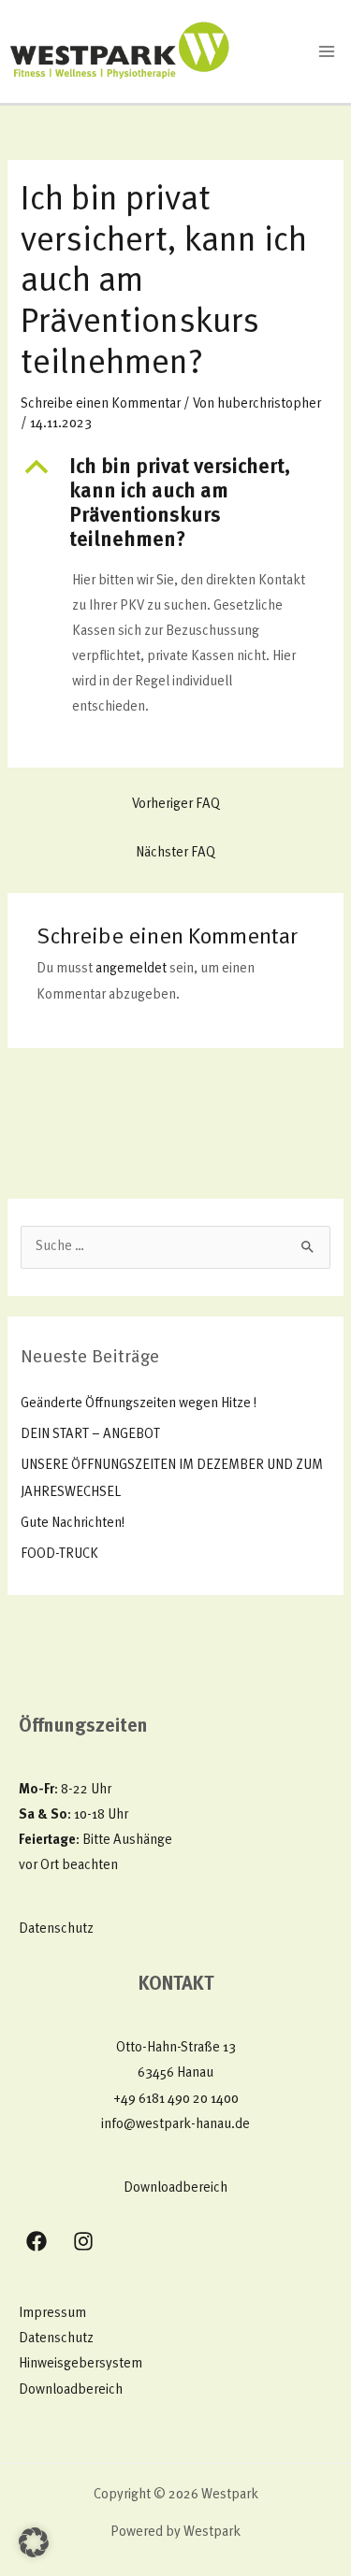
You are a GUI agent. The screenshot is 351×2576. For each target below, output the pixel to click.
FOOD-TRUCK (59, 1554)
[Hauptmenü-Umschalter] (327, 51)
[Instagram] (83, 2241)
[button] (175, 505)
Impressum (52, 2314)
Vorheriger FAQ (176, 805)
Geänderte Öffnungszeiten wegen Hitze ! (139, 1404)
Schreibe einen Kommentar (101, 404)
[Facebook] (37, 2241)
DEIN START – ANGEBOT (90, 1435)
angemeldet (131, 969)
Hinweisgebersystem (80, 2364)
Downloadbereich (175, 2188)
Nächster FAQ (175, 853)
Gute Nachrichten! (73, 1524)
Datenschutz (56, 1929)
